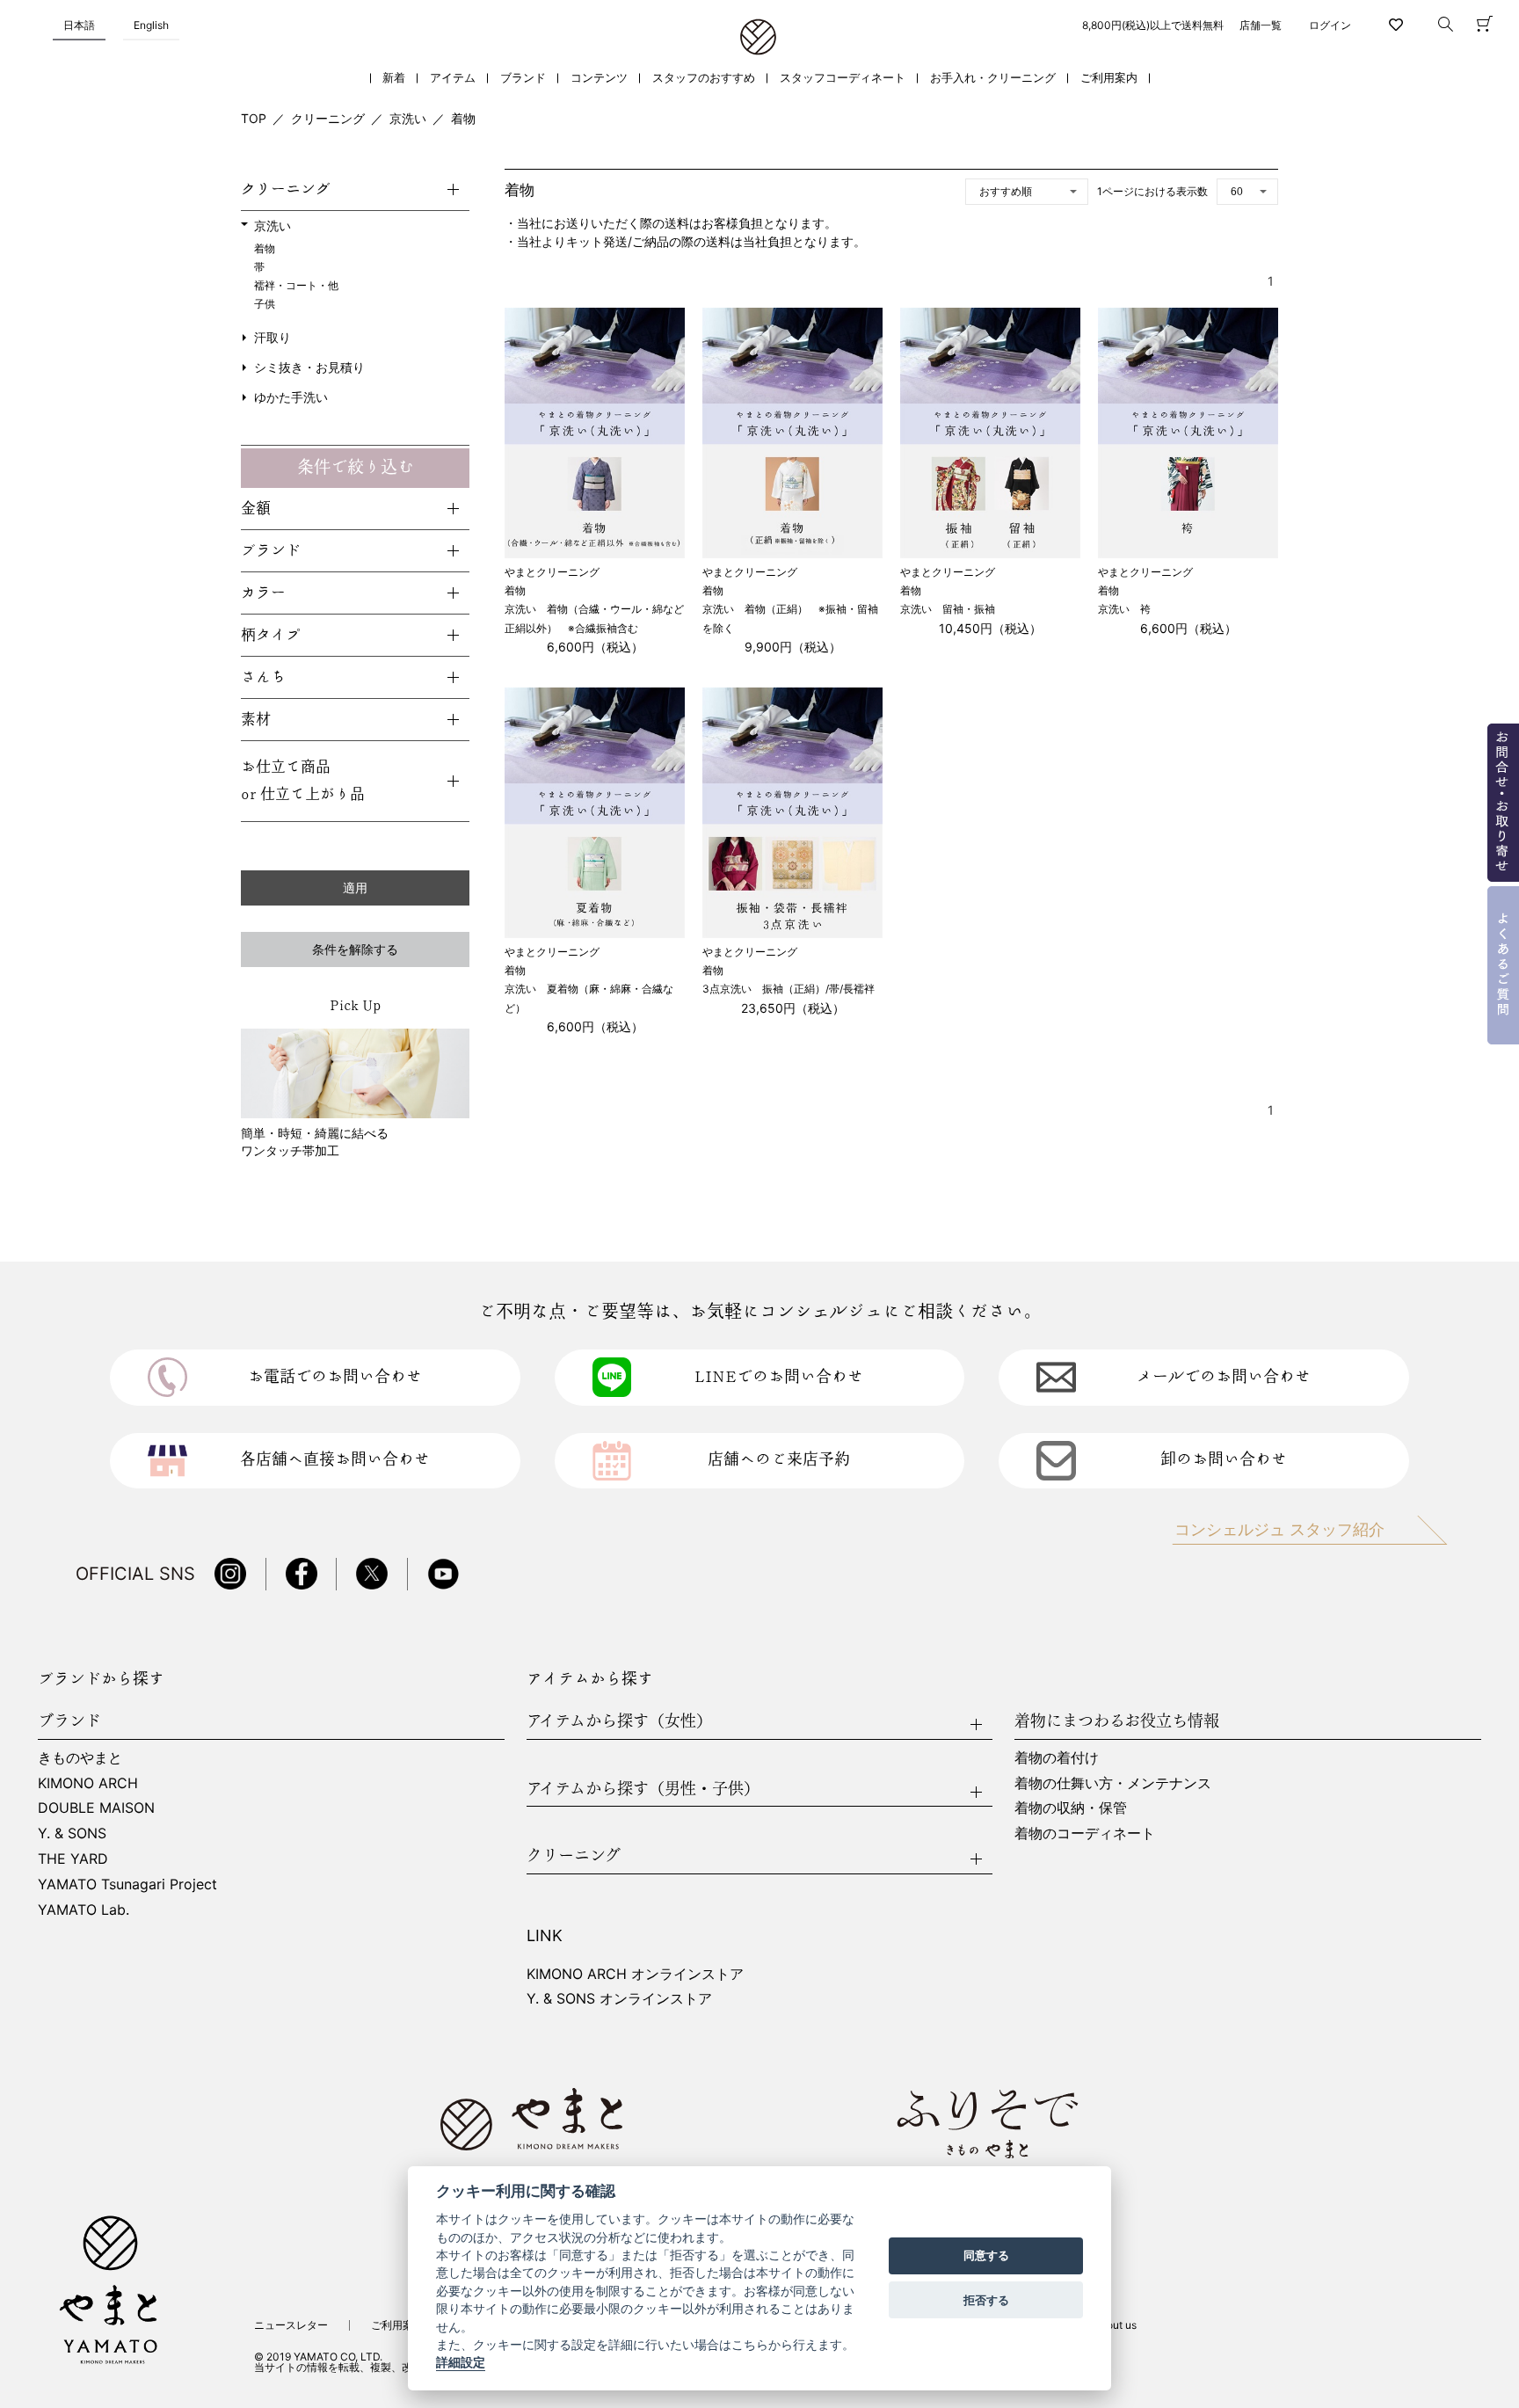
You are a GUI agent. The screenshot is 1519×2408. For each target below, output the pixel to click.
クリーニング (328, 118)
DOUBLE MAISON (96, 1808)
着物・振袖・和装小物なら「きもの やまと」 (758, 38)
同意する (986, 2256)
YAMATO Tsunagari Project (127, 1884)
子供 (265, 304)
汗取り (273, 337)
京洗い (408, 118)
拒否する (986, 2300)
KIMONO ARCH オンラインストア (635, 1974)
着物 (463, 118)
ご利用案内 (1109, 78)
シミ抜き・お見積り (309, 367)
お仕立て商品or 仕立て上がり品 (303, 781)
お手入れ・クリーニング (993, 78)
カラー (263, 593)
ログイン (1330, 25)
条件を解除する (355, 949)
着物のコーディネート (1085, 1833)
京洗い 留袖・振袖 (948, 609)
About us (1115, 2325)
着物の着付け (1057, 1757)
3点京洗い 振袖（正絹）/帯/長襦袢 (789, 989)
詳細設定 (461, 2363)
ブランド (523, 78)
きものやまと (80, 1757)
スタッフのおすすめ (704, 78)
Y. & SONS (72, 1833)
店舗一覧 (1261, 25)
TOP (254, 118)
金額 (256, 509)
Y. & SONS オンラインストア (619, 1998)
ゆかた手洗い (291, 397)
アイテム (453, 78)
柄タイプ (271, 635)
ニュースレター (291, 2325)
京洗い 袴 (1124, 609)
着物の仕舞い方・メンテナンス (1113, 1783)
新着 (394, 78)
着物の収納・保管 (1071, 1808)
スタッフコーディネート (843, 78)
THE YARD (73, 1859)
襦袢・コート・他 (296, 285)
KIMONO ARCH (88, 1783)
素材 (256, 720)
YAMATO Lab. (84, 1910)
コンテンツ (599, 78)
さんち (263, 677)
